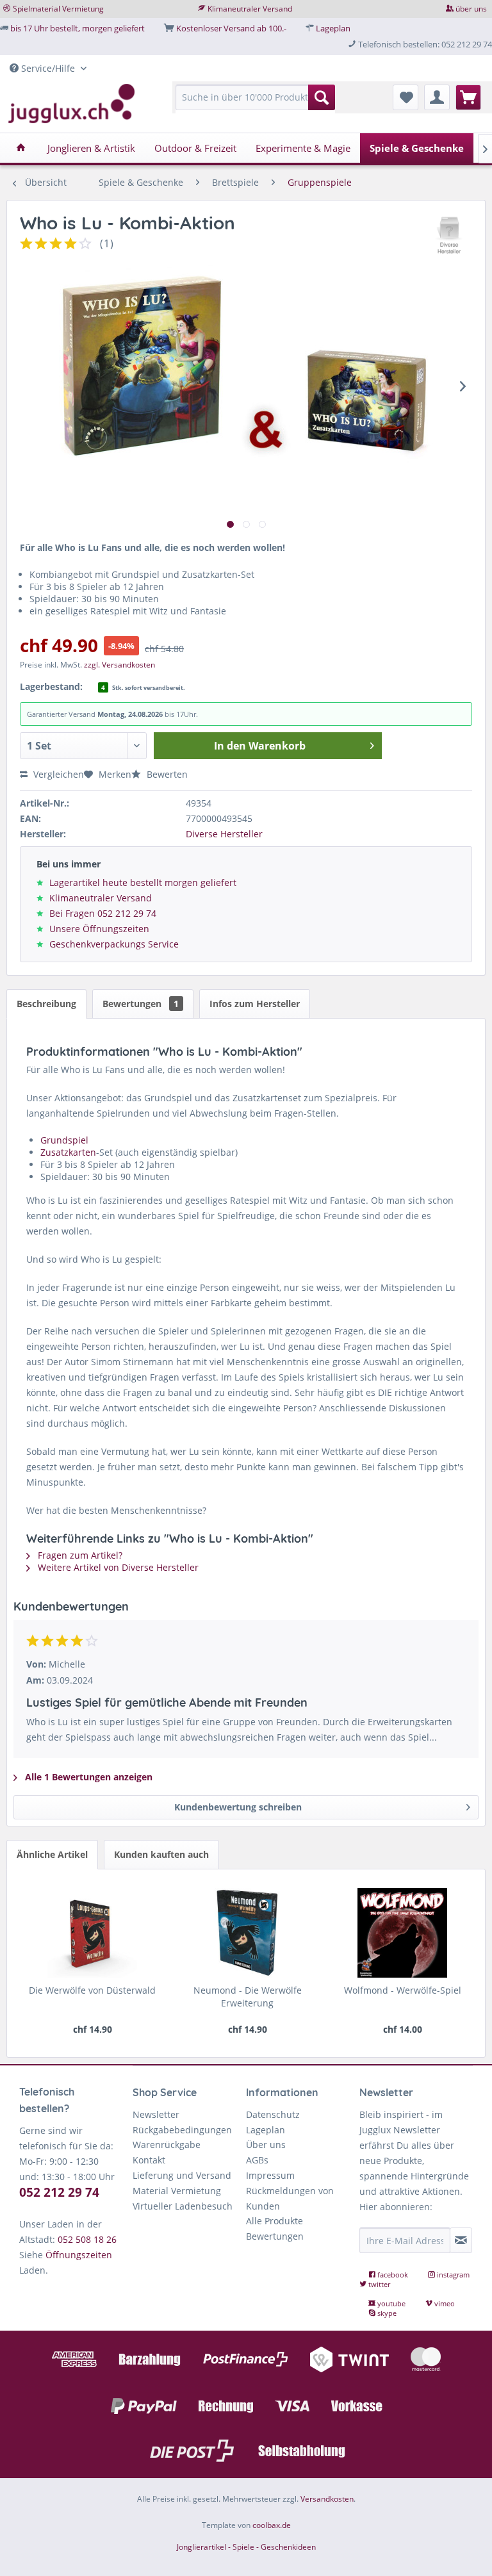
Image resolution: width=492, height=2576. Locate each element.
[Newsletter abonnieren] (461, 2240)
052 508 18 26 (87, 2239)
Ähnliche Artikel (52, 1854)
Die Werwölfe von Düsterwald (92, 1990)
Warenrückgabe (167, 2145)
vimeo (444, 2303)
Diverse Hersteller (224, 834)
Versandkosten (327, 2499)
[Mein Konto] (437, 97)
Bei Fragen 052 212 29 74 (103, 913)
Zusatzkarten (68, 1152)
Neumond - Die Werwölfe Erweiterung (248, 1997)
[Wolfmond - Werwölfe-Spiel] (402, 1933)
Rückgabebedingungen (182, 2130)
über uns (471, 9)
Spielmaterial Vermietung (58, 9)
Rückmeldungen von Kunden (290, 2198)
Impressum (270, 2175)
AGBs (257, 2160)
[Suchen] (322, 97)
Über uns (266, 2145)
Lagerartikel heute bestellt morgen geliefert (143, 882)
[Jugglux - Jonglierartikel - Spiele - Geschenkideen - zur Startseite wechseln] (72, 104)
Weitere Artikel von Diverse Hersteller (117, 1567)
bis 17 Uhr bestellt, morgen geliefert (78, 28)
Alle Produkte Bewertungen (275, 2228)
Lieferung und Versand (182, 2175)
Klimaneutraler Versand (250, 9)
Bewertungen (141, 1004)
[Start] (21, 148)
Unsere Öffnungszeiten (99, 929)
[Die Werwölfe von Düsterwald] (92, 1933)
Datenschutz (273, 2114)
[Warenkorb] (468, 97)
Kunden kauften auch (161, 1854)
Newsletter (156, 2114)
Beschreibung (46, 1004)
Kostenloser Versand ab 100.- (231, 28)
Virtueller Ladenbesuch (183, 2206)
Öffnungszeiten (79, 2255)
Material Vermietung (177, 2191)
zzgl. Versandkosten (119, 665)
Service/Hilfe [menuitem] (48, 68)
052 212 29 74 (59, 2192)
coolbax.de (272, 2525)
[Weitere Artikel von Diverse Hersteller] (450, 236)
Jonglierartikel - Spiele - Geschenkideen (246, 2547)
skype (386, 2313)
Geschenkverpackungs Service (114, 944)
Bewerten (166, 774)
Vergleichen (57, 774)
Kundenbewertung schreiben (238, 1807)
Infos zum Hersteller (255, 1004)
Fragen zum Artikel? (79, 1555)
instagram (452, 2275)
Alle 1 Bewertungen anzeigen (87, 1777)
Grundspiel (64, 1140)
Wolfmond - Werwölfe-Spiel (403, 1990)
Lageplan (333, 28)
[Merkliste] (406, 97)
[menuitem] (256, 103)
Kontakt (149, 2160)
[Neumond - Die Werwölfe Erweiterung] (247, 1933)
